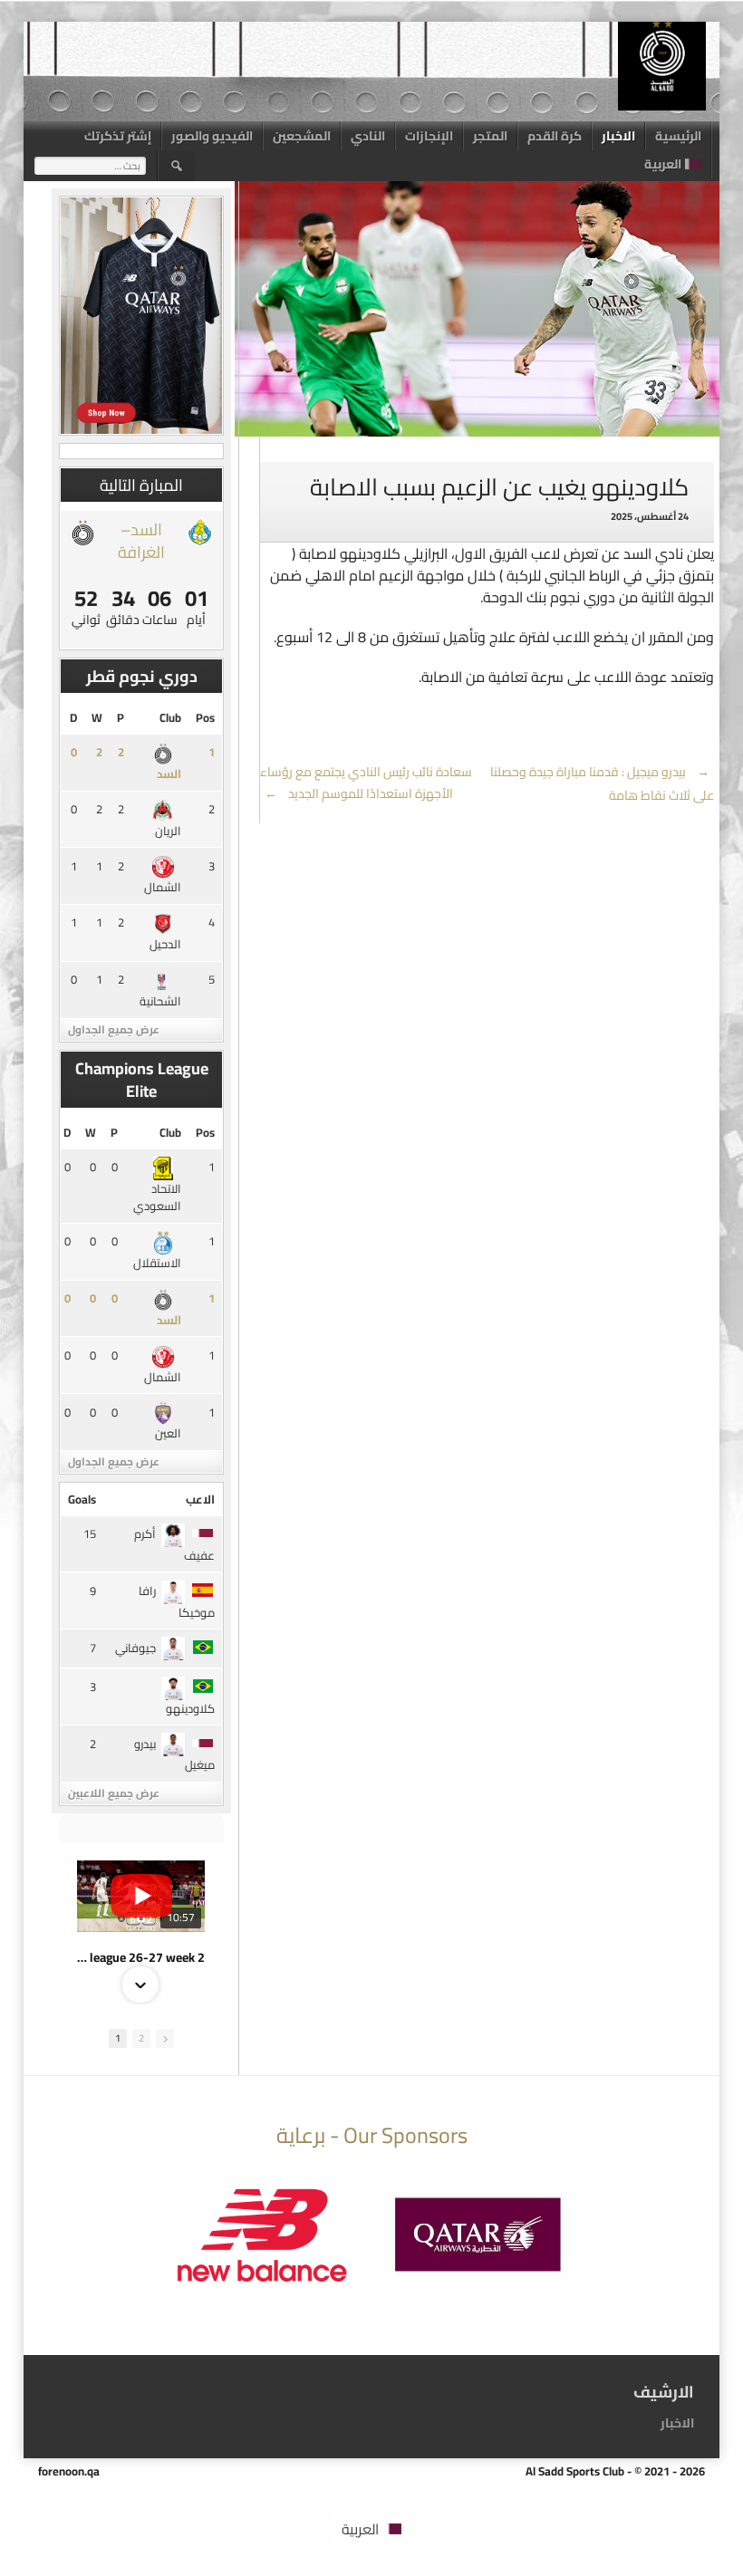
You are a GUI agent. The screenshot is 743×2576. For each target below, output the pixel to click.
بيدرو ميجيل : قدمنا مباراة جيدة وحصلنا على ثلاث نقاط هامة (602, 783)
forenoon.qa (69, 2471)
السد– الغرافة (141, 541)
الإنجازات (429, 136)
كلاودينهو (190, 1708)
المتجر (490, 136)
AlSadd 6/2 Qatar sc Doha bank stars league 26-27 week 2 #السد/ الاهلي (141, 1957)
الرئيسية (678, 136)
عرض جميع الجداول (114, 1029)
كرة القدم (555, 136)
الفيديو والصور (212, 136)
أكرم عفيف (174, 1544)
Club (170, 717)
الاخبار (618, 136)
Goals (82, 1499)
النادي (368, 136)
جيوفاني (135, 1648)
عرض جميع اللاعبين (114, 1793)
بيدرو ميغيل (174, 1754)
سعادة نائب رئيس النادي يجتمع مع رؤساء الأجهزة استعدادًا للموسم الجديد (366, 783)
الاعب (200, 1499)
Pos (205, 717)
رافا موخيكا (177, 1601)
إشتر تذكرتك (118, 136)
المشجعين (302, 136)
